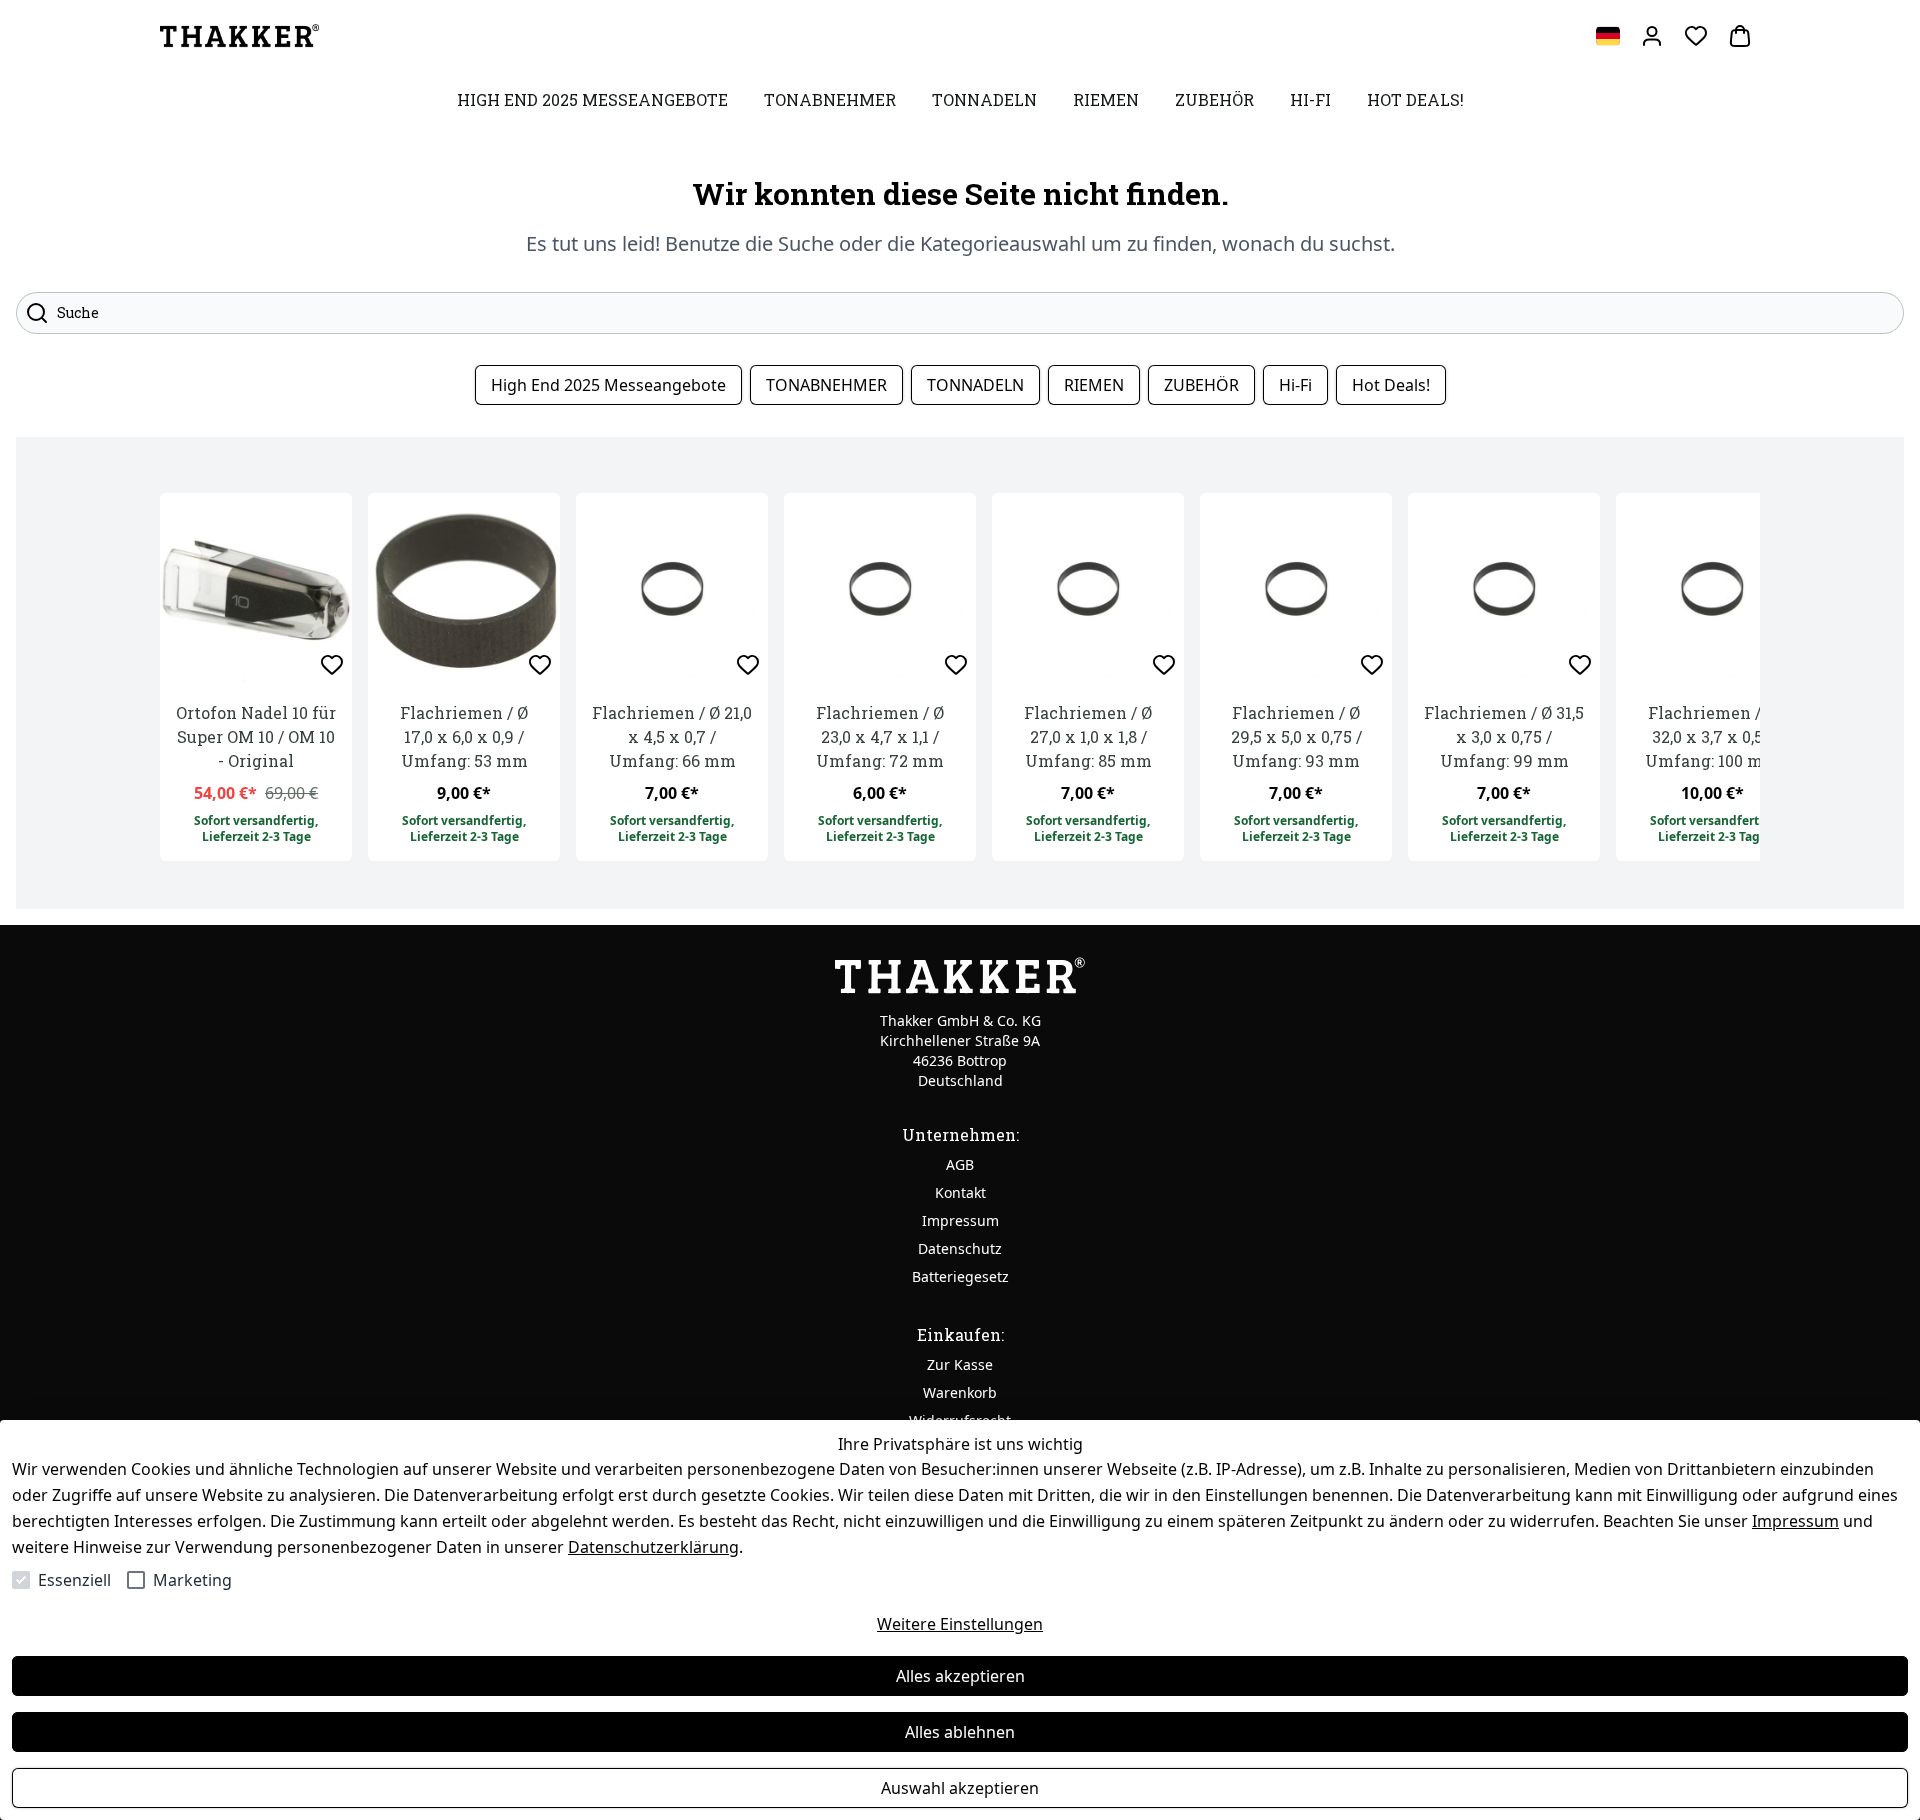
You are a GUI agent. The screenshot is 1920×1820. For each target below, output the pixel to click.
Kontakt (960, 1192)
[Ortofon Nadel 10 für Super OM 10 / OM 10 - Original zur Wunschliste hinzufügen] (332, 665)
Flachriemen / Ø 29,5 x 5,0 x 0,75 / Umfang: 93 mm (1296, 736)
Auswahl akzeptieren (960, 1788)
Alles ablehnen (960, 1732)
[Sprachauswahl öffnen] (1608, 36)
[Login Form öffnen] (1652, 36)
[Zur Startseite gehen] (239, 36)
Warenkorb (960, 1392)
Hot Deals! (1391, 385)
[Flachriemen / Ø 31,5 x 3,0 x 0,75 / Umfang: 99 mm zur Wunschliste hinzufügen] (1580, 665)
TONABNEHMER (826, 385)
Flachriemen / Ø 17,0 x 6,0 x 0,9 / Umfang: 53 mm (464, 736)
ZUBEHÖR (1201, 385)
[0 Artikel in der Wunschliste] (1696, 36)
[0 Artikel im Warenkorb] (1740, 36)
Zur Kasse (960, 1364)
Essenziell (74, 1580)
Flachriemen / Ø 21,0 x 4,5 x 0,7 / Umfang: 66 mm (672, 736)
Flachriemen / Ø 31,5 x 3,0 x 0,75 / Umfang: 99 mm (1504, 736)
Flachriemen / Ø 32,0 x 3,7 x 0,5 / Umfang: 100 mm (1712, 736)
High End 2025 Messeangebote (608, 385)
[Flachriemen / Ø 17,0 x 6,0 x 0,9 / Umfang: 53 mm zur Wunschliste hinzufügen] (540, 665)
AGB (960, 1164)
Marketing (192, 1580)
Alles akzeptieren (960, 1676)
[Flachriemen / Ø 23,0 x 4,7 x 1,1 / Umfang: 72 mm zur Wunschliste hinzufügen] (956, 665)
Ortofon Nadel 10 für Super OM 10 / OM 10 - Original (256, 736)
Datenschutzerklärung (653, 1547)
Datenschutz (960, 1248)
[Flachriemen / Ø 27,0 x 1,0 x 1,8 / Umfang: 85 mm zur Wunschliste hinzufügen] (1164, 665)
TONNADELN (975, 385)
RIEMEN (1094, 385)
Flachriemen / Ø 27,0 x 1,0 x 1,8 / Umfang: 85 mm (1088, 736)
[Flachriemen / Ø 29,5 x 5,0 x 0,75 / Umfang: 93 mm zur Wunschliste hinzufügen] (1372, 665)
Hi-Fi (1295, 385)
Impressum (1795, 1521)
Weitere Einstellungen (960, 1624)
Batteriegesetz (960, 1276)
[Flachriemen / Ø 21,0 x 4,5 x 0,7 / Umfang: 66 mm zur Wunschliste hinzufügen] (748, 665)
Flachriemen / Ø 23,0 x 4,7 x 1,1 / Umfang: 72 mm (880, 736)
